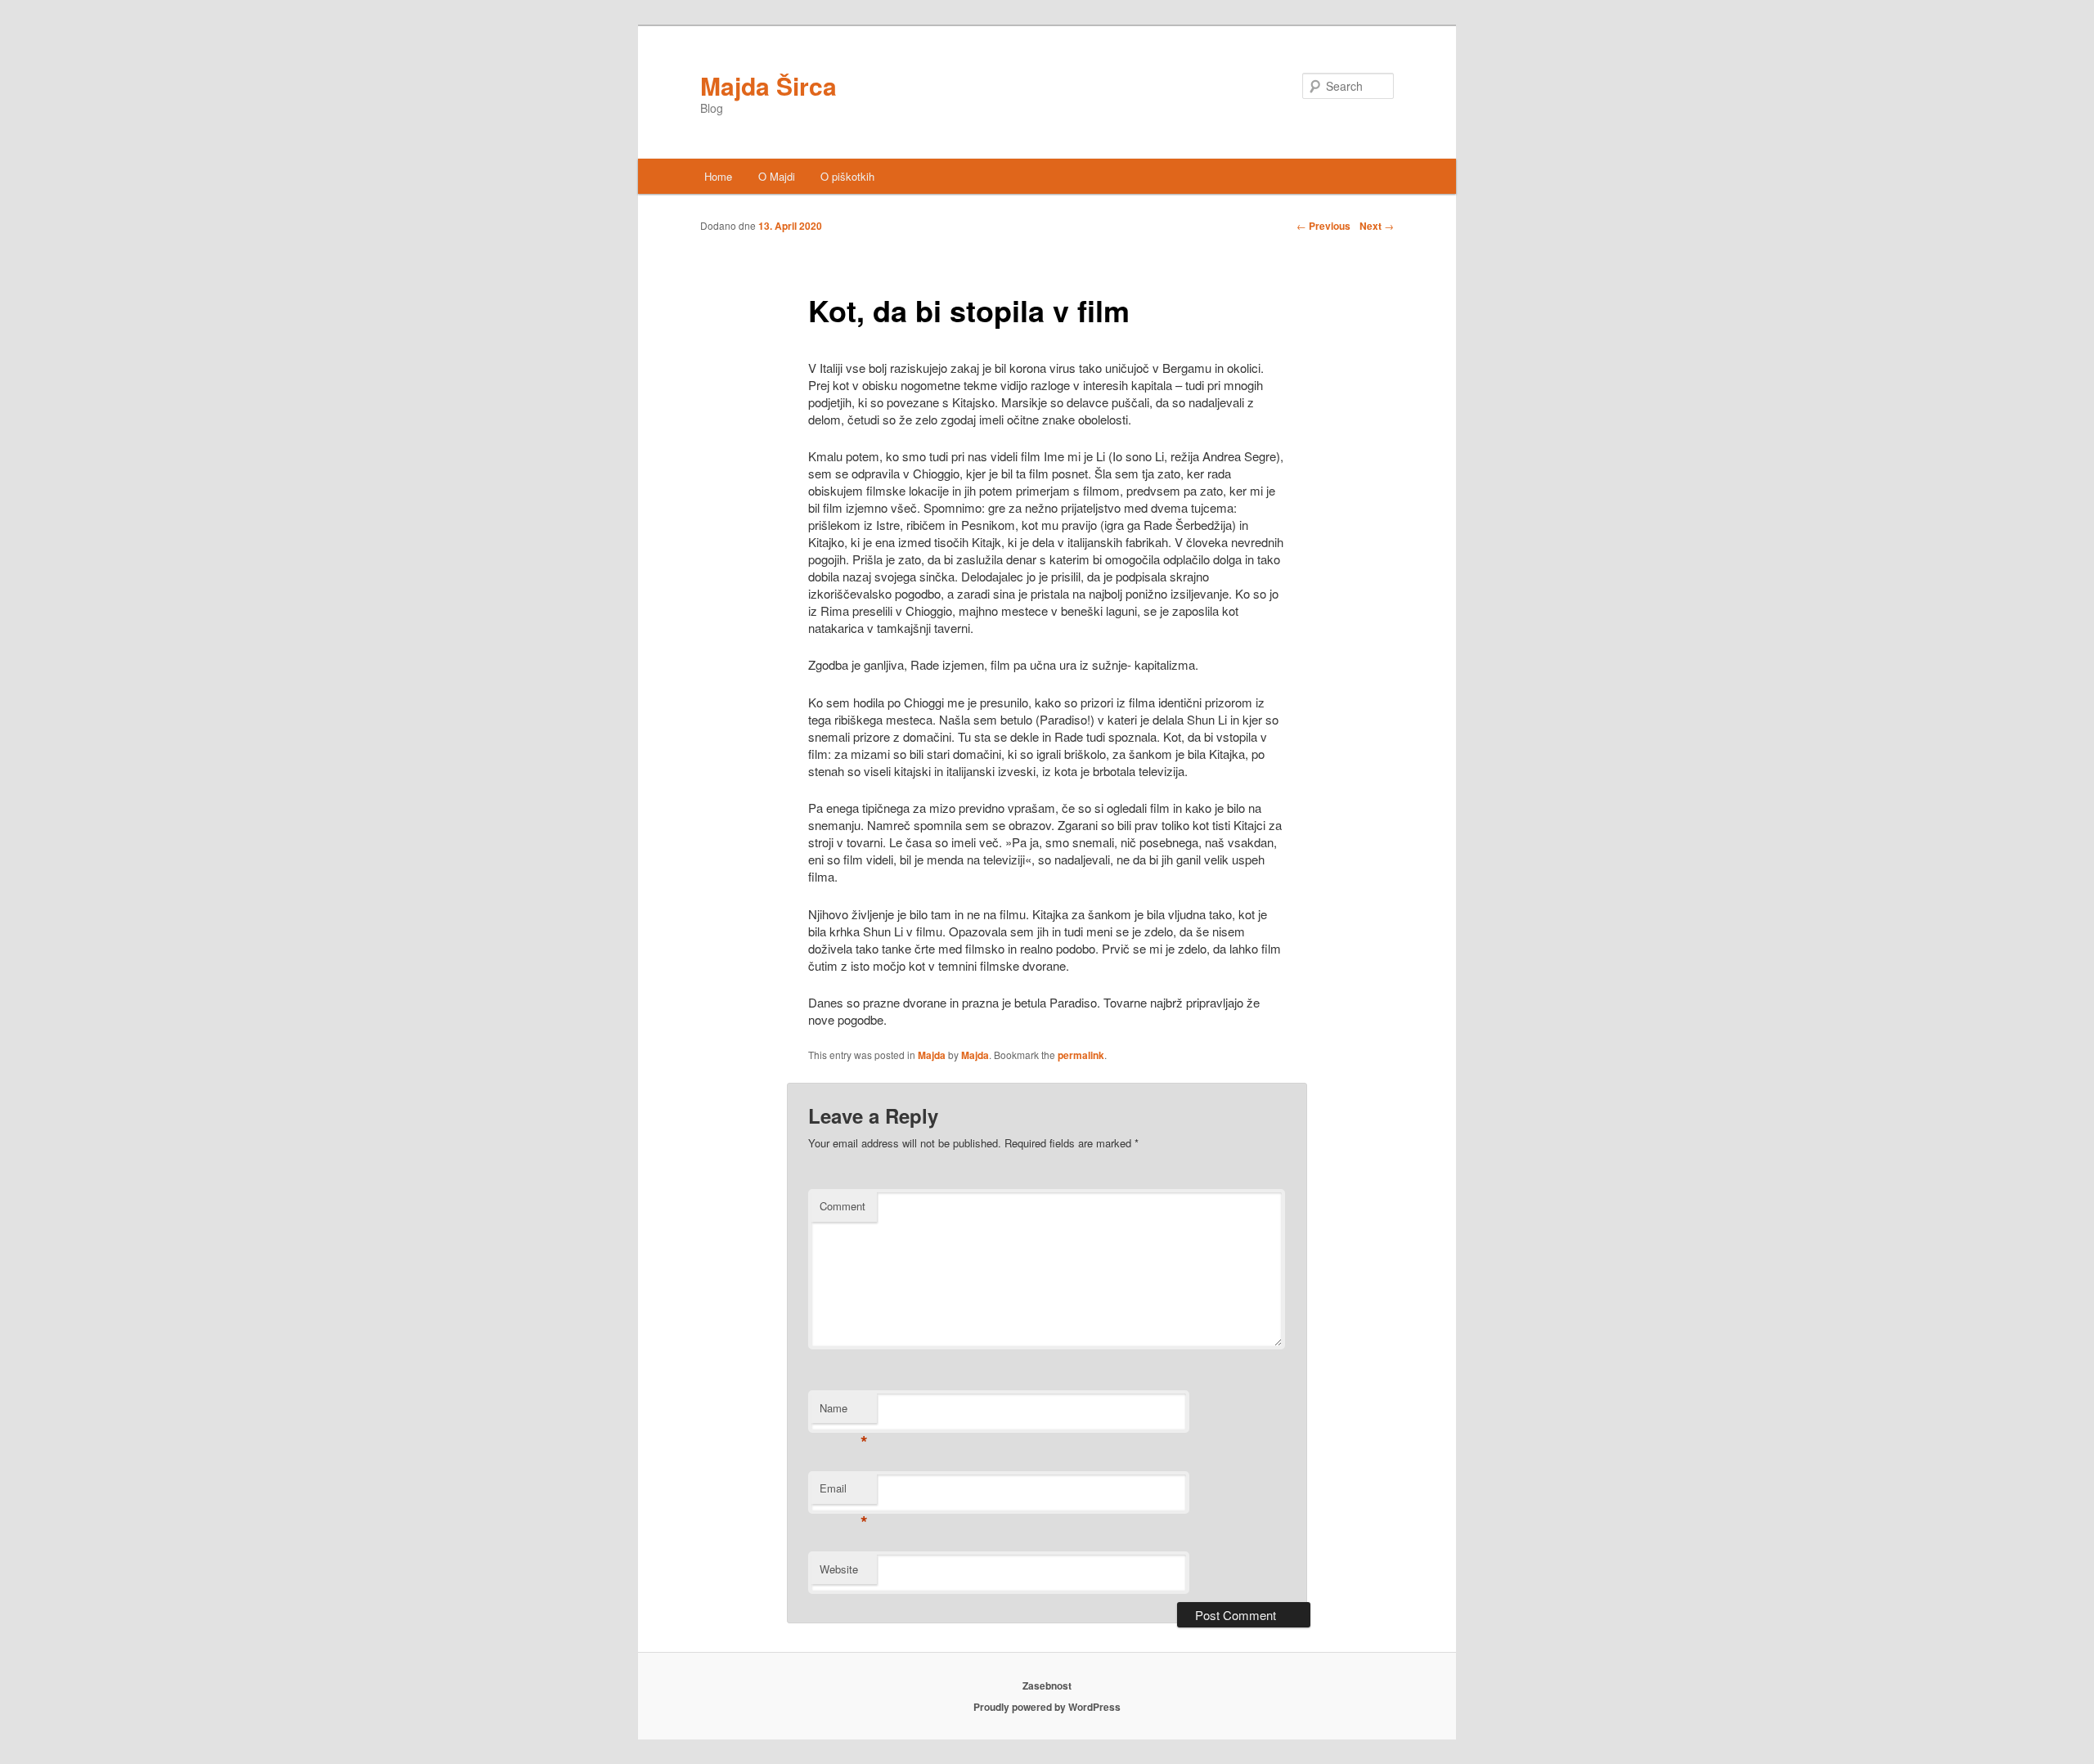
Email (844, 1492)
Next (1377, 226)
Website (839, 1569)
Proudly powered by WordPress (1047, 1707)
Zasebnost (1047, 1685)
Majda (932, 1055)
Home (718, 176)
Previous (1323, 226)
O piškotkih (847, 176)
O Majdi (777, 176)
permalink (1081, 1055)
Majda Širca (768, 85)
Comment (843, 1206)
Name (844, 1412)
